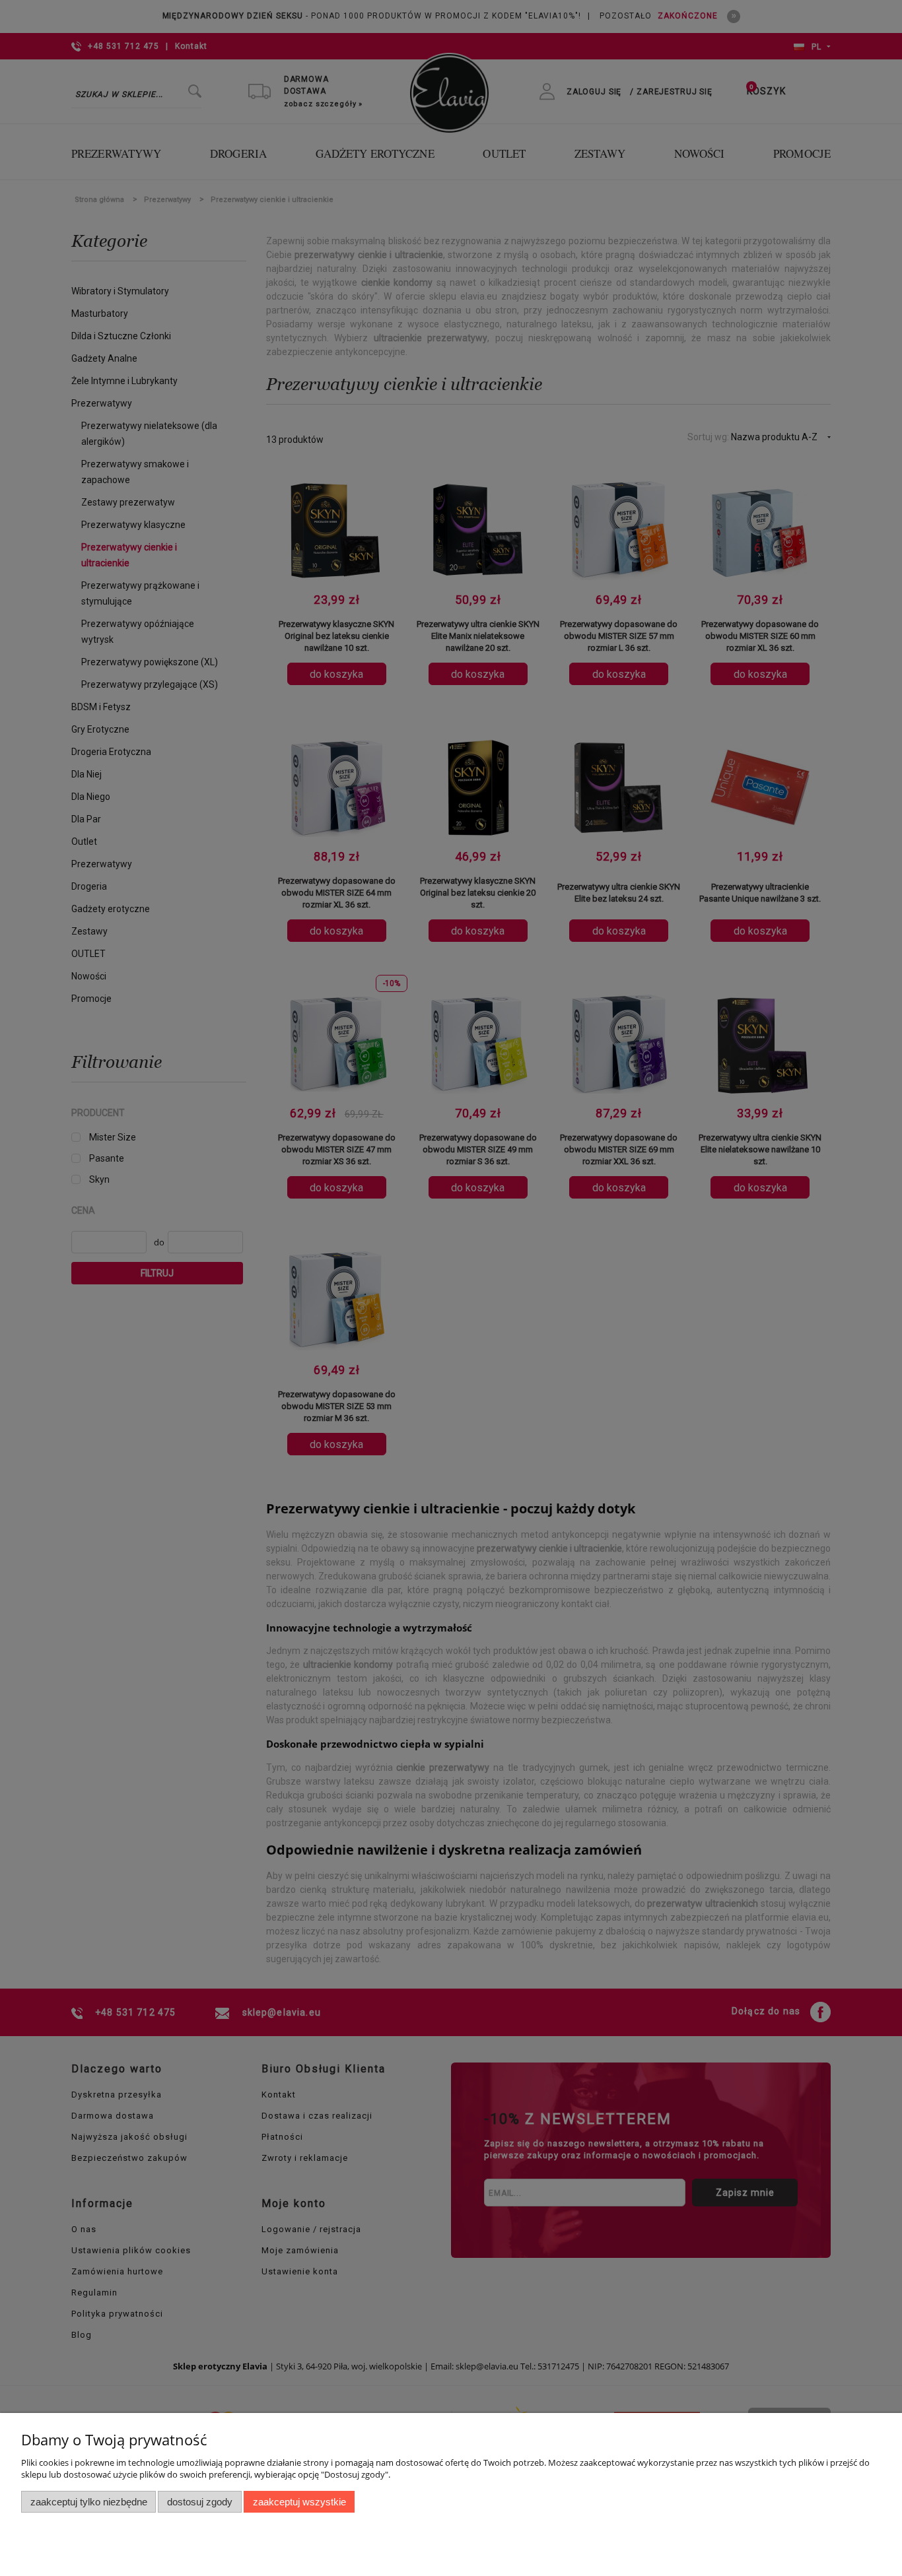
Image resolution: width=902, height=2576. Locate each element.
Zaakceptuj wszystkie (299, 2502)
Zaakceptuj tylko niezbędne (89, 2502)
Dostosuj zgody (200, 2502)
